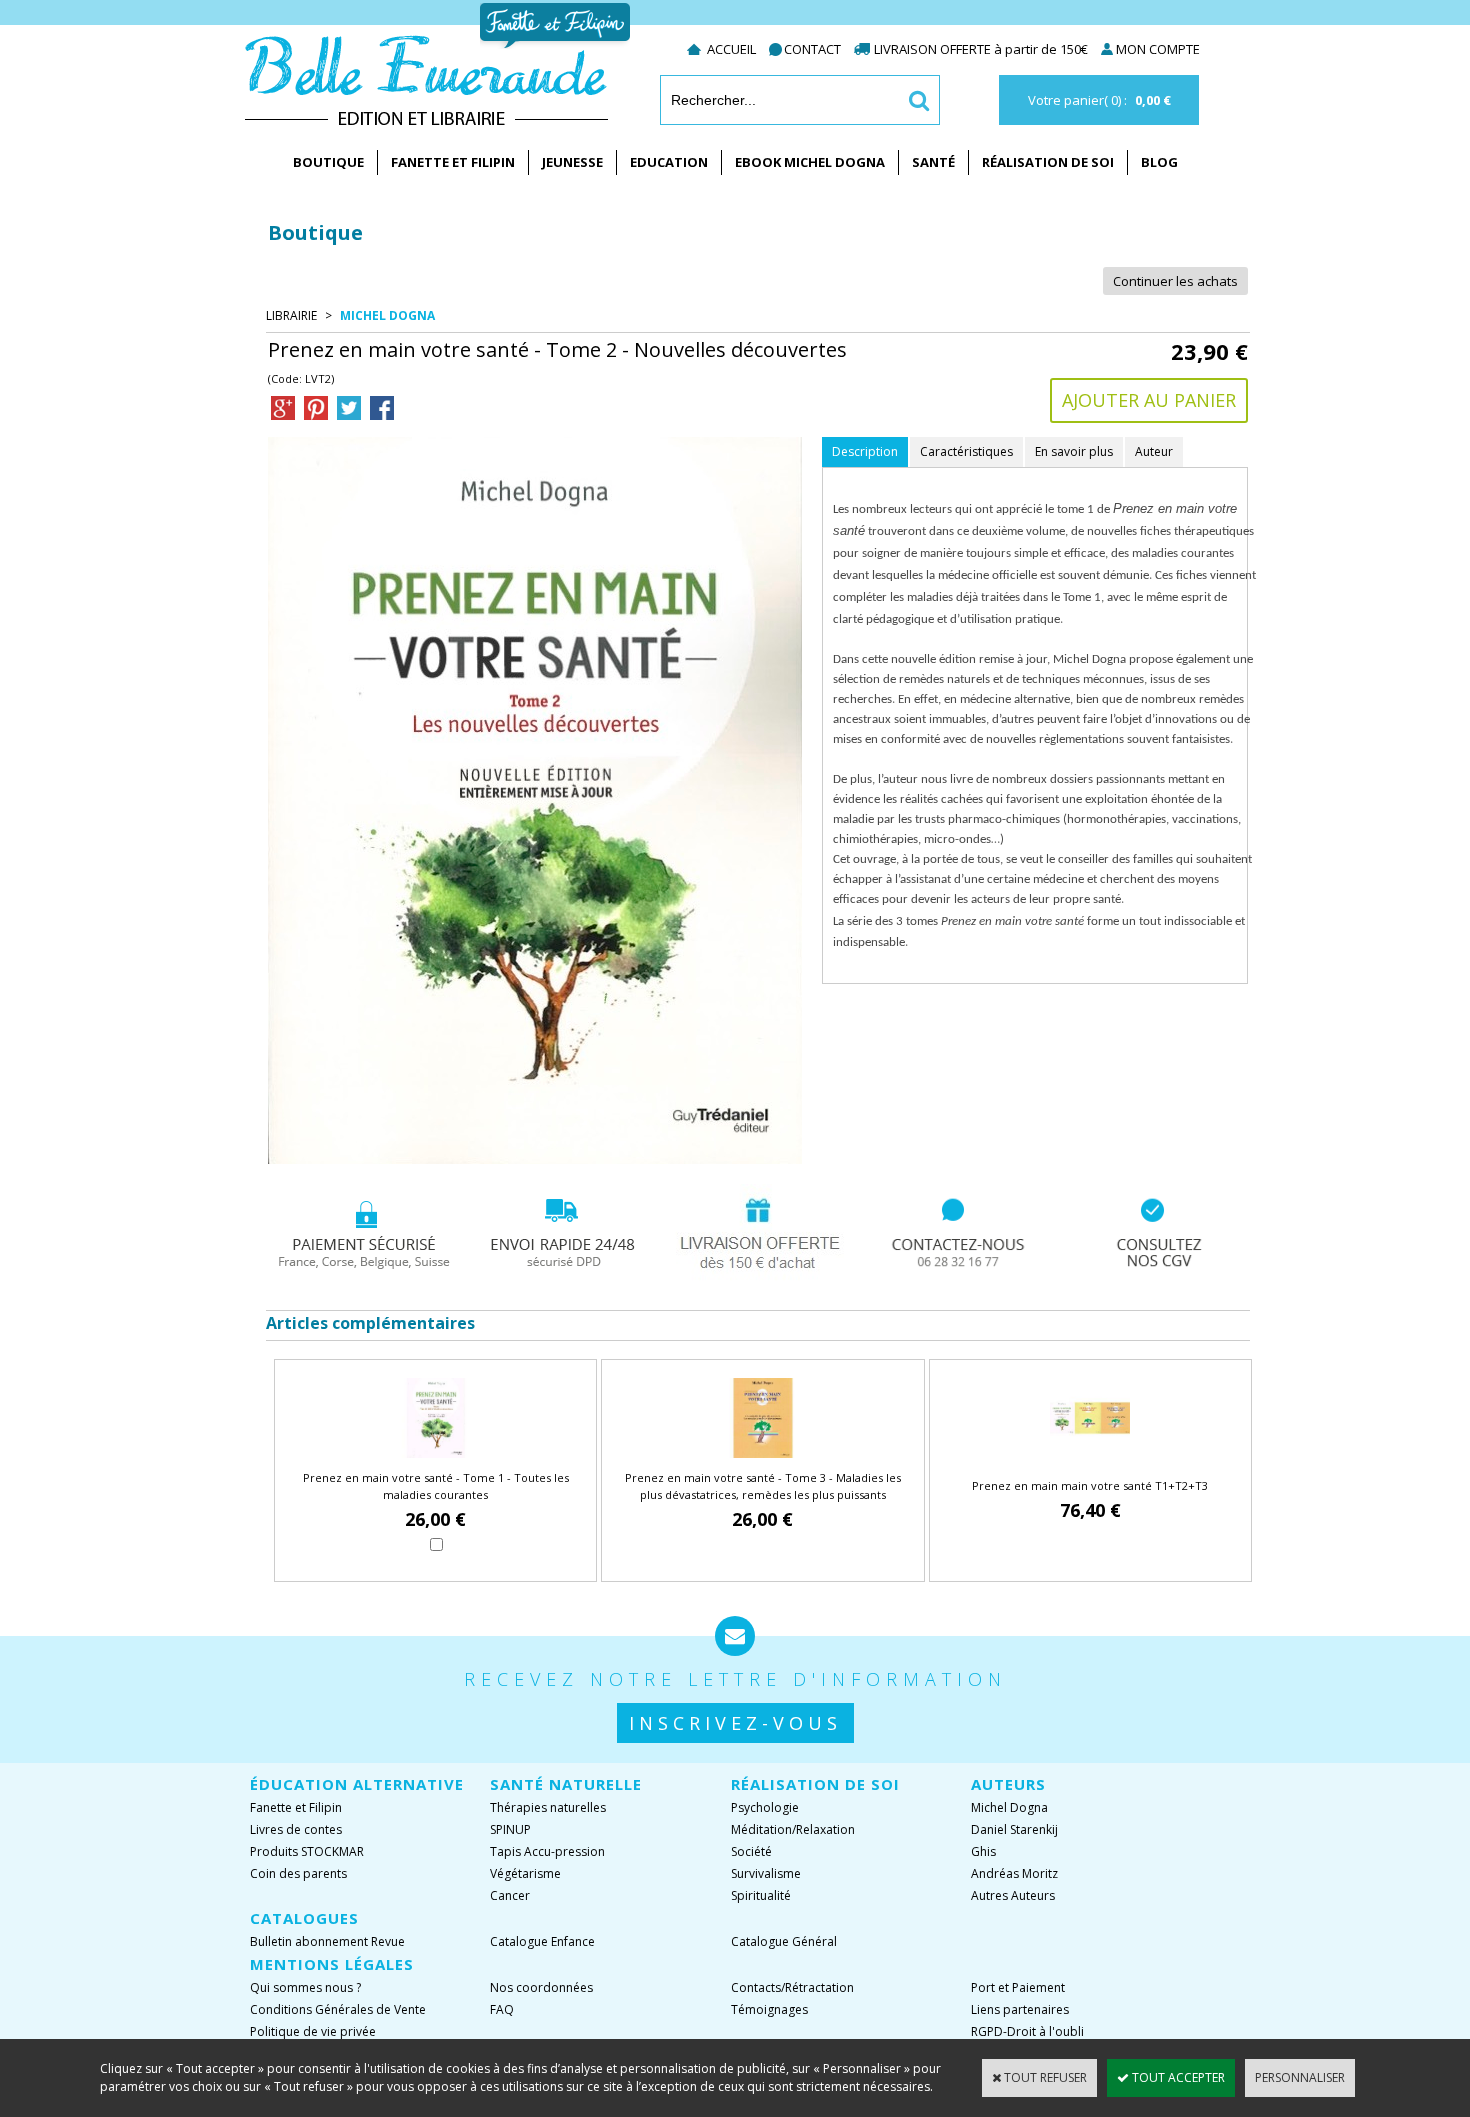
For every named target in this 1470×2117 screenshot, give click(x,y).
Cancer (510, 1895)
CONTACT (812, 49)
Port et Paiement (1018, 1987)
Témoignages (769, 2009)
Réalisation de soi (1048, 162)
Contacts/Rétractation (792, 1987)
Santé (933, 162)
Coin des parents (298, 1873)
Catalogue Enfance (542, 1941)
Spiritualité (761, 1895)
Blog (1159, 162)
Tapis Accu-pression (547, 1851)
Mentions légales (332, 1964)
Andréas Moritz (1014, 1873)
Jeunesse (572, 162)
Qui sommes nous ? (305, 1987)
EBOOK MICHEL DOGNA (810, 162)
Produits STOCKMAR (307, 1851)
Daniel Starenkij (1014, 1829)
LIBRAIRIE (291, 315)
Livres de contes (296, 1829)
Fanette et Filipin (453, 162)
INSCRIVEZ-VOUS (735, 1723)
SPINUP (510, 1829)
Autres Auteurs (1013, 1895)
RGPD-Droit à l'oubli (1027, 2031)
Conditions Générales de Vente (338, 2009)
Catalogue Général (784, 1941)
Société (751, 1851)
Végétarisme (525, 1873)
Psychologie (765, 1807)
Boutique (328, 162)
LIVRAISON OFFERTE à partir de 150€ (982, 49)
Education (669, 162)
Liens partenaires (1020, 2009)
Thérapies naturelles (548, 1807)
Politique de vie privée (313, 2031)
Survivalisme (766, 1873)
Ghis (983, 1851)
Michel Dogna (387, 315)
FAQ (502, 2009)
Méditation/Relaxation (793, 1829)
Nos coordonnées (541, 1987)
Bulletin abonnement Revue (327, 1941)
